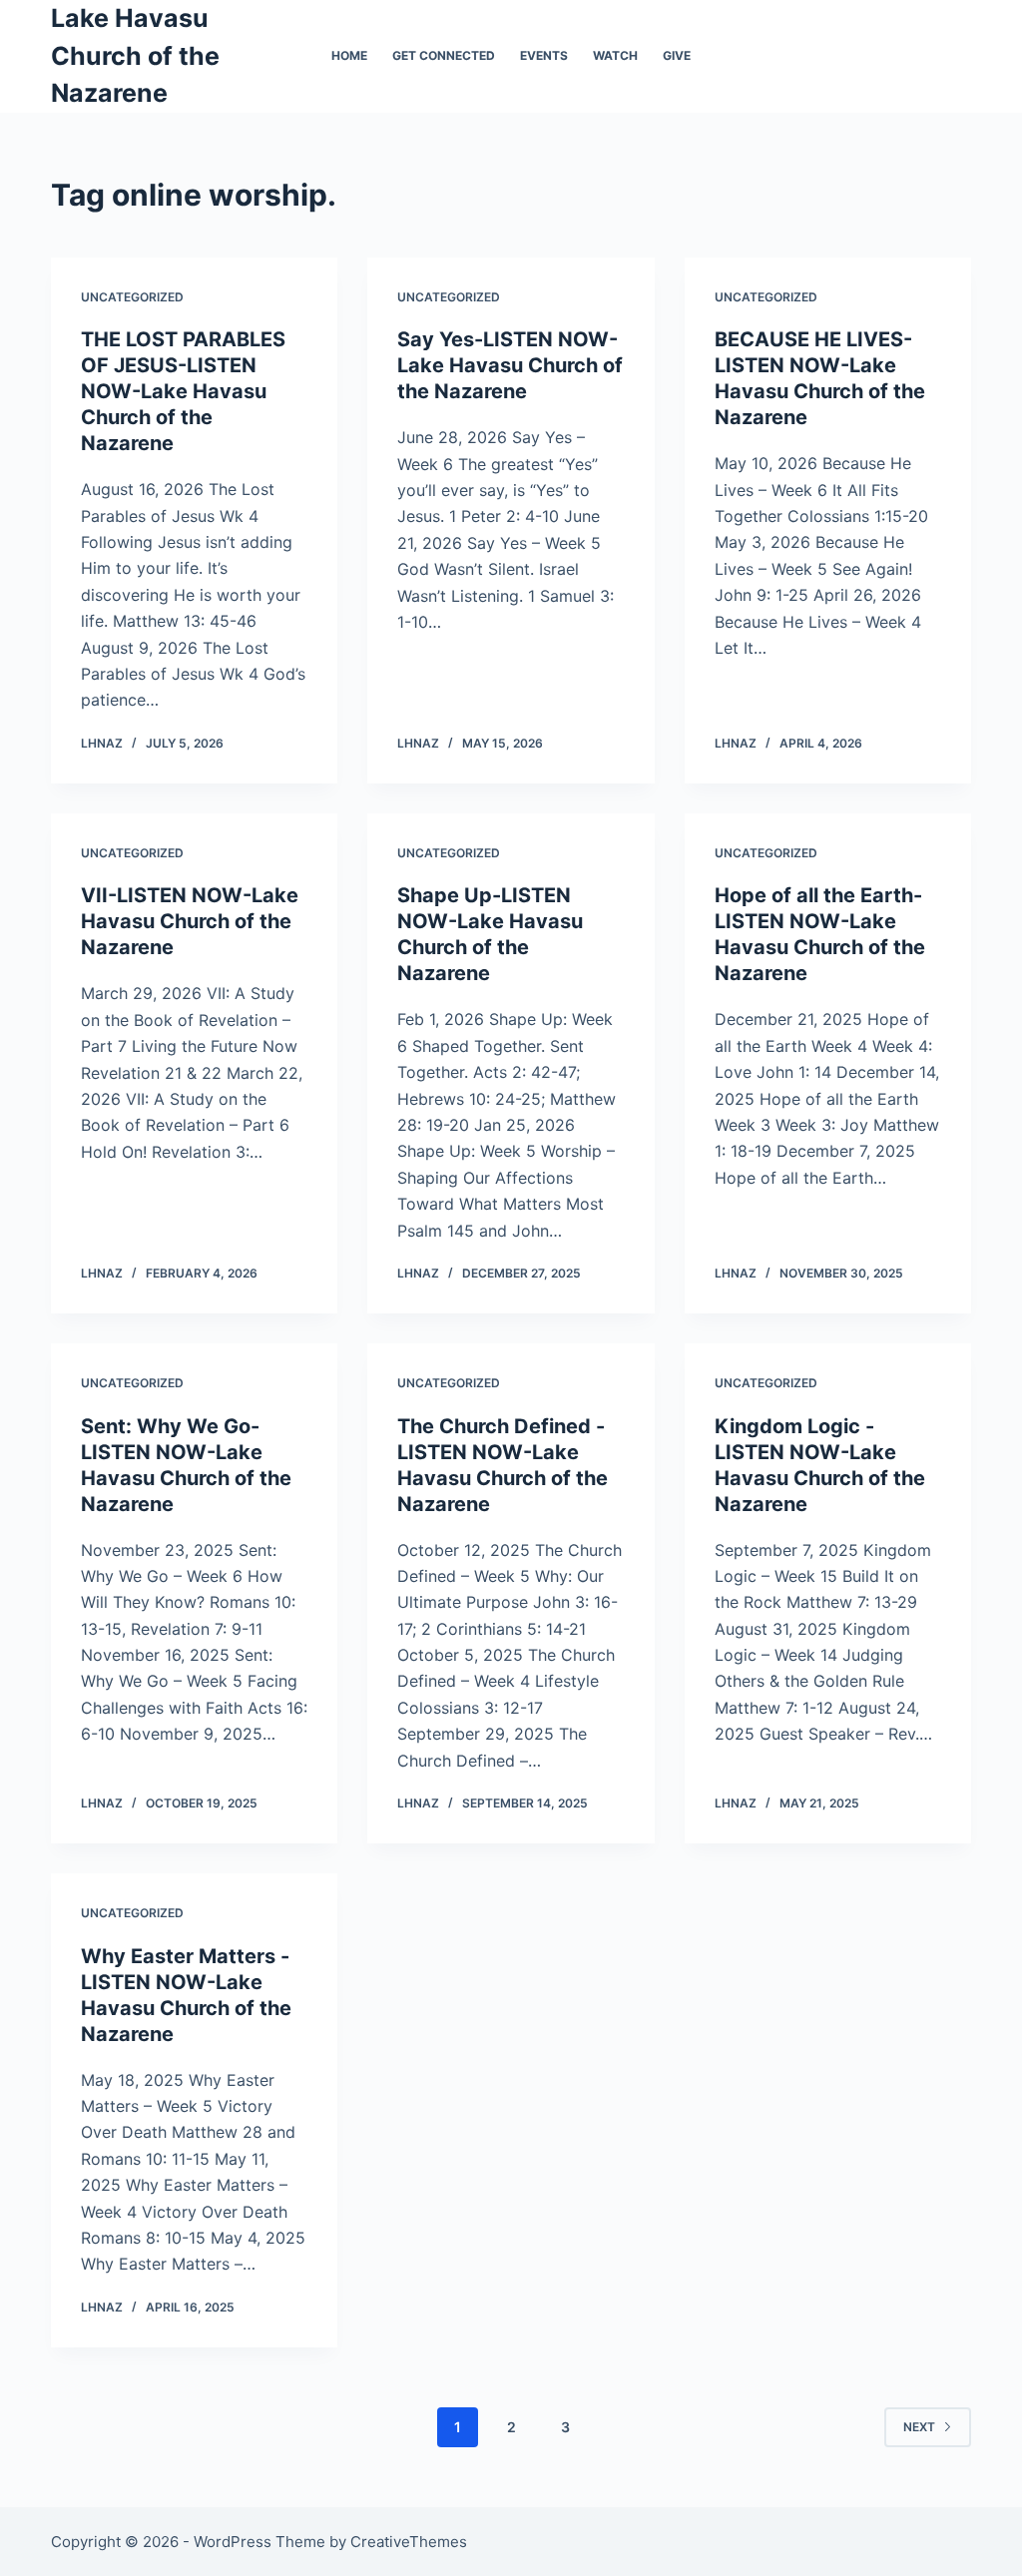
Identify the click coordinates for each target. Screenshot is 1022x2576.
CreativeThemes (409, 2542)
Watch (615, 55)
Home (349, 55)
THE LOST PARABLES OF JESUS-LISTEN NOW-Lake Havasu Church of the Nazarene (183, 391)
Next (919, 2427)
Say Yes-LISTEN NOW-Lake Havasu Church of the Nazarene (510, 365)
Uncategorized (132, 297)
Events (544, 55)
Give (677, 55)
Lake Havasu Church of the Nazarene (135, 55)
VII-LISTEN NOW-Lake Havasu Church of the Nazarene (190, 921)
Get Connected (444, 55)
